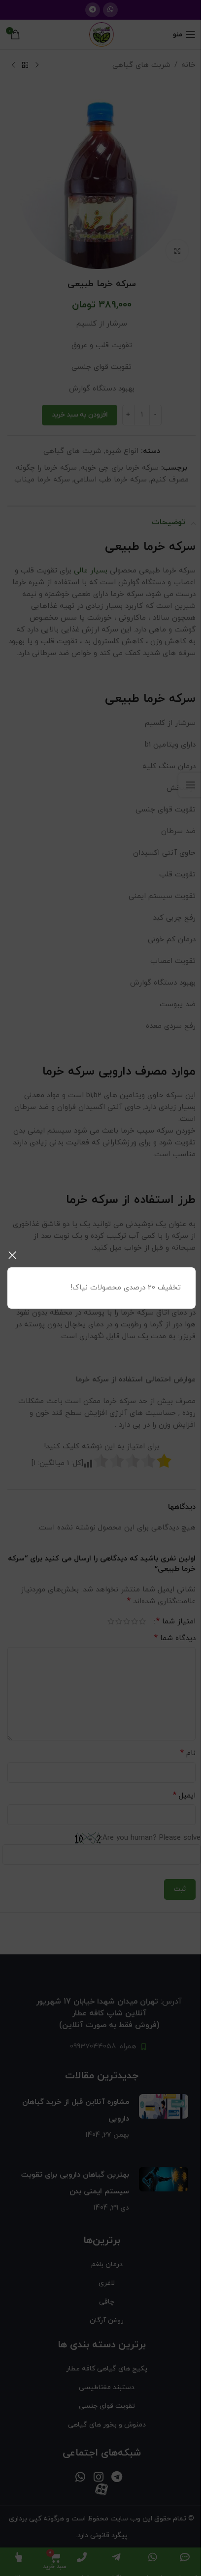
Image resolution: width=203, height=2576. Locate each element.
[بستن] (12, 1255)
